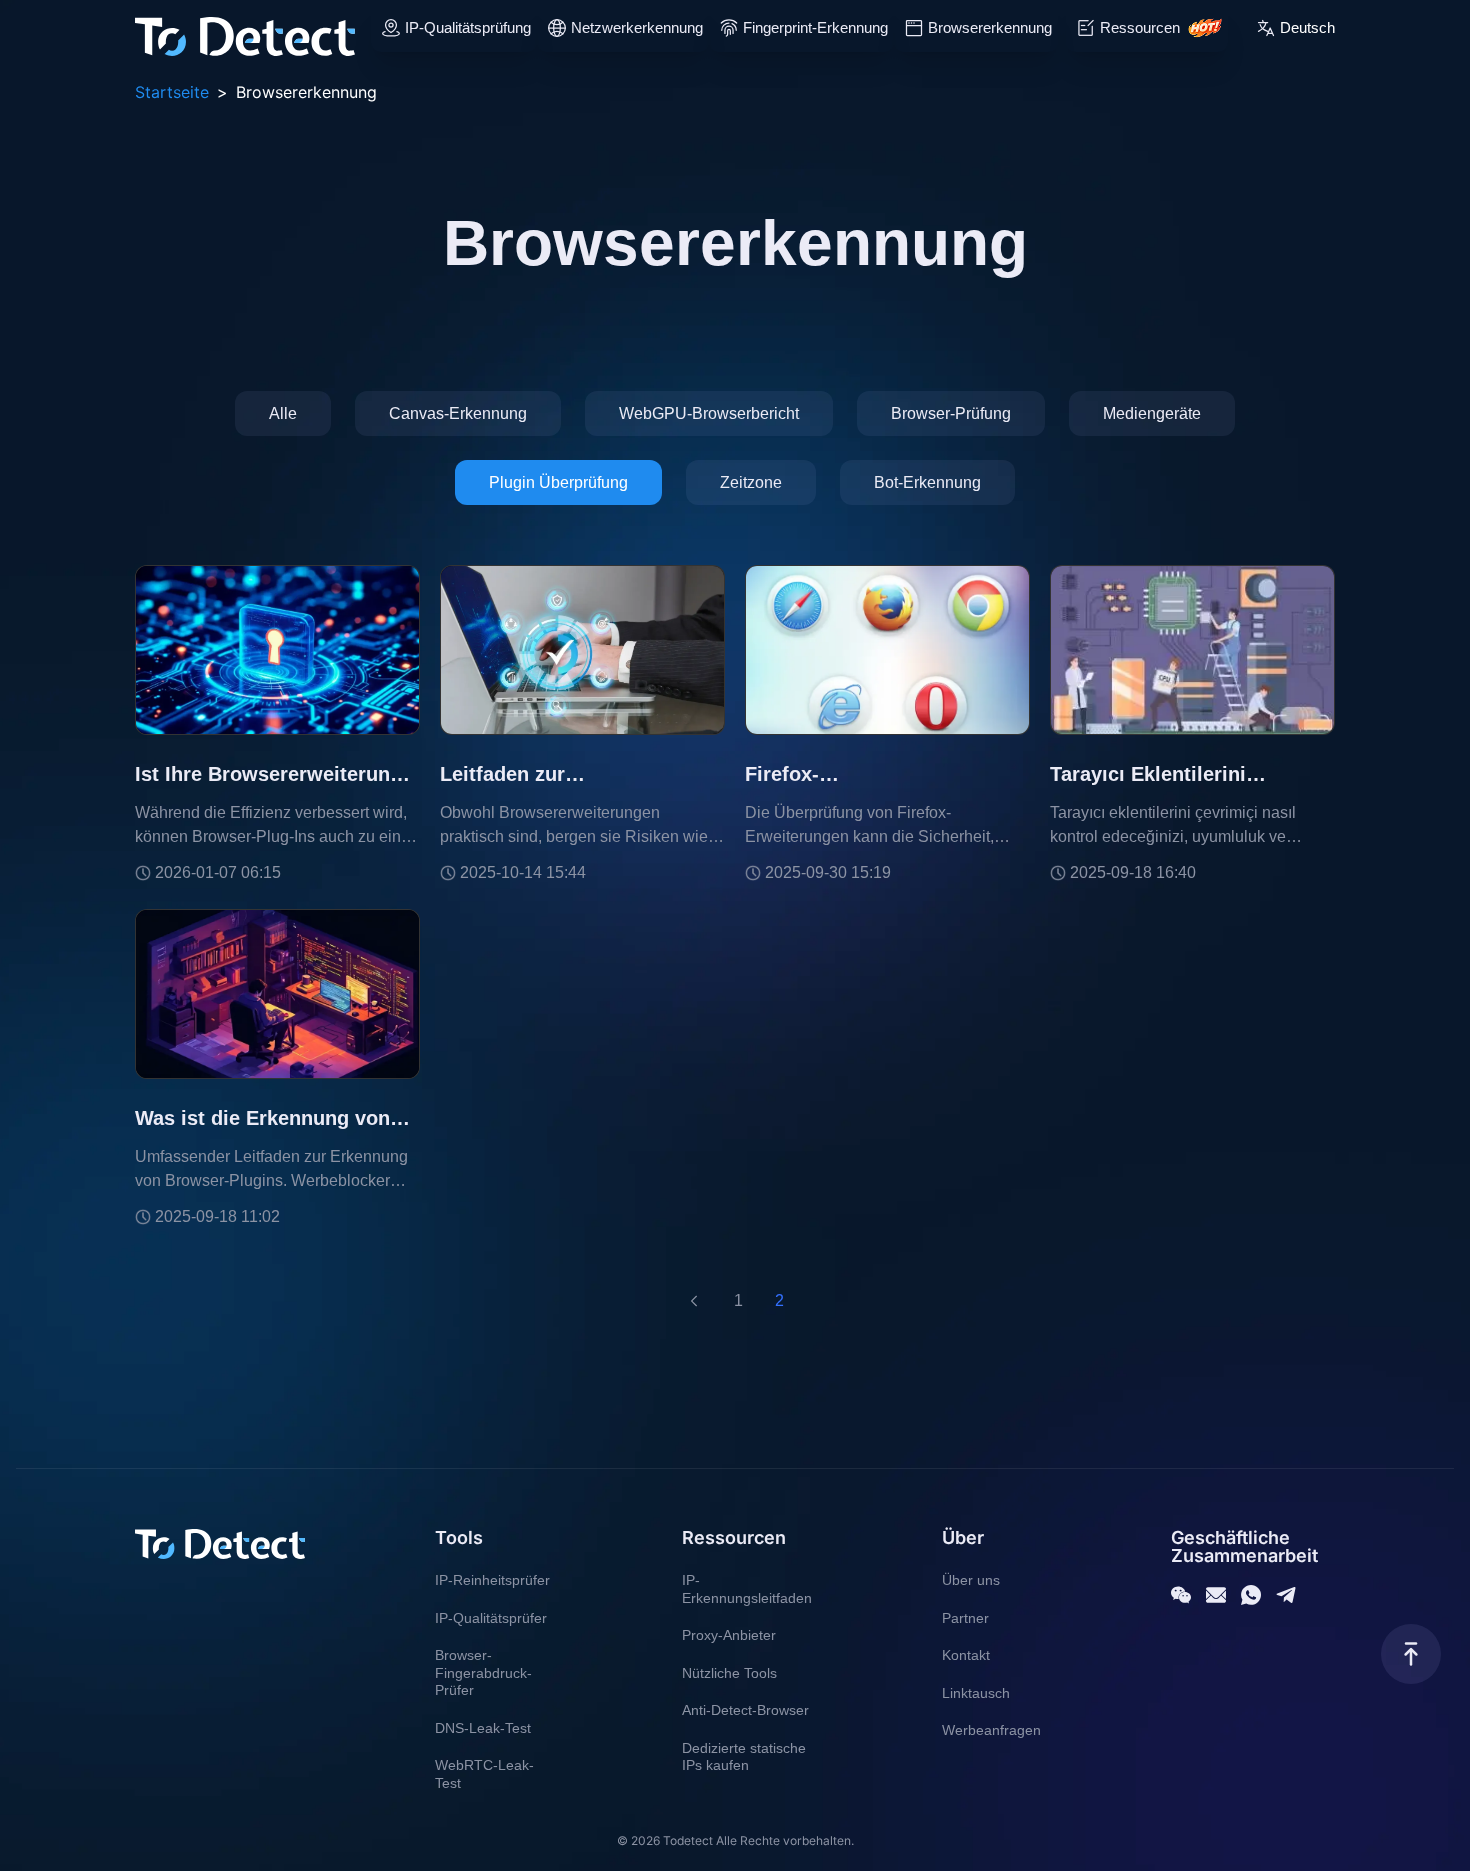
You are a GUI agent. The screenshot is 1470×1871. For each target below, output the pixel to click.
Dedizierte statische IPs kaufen (744, 1757)
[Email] (1216, 1595)
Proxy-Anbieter (729, 1635)
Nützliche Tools (729, 1673)
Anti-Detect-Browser (745, 1710)
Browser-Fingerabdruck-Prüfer (483, 1672)
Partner (965, 1618)
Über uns (971, 1580)
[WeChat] (1181, 1595)
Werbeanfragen (991, 1730)
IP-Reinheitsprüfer (492, 1580)
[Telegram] (1286, 1595)
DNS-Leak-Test (483, 1728)
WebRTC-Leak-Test (484, 1774)
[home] (245, 28)
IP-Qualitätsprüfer (491, 1618)
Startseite (172, 92)
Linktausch (976, 1693)
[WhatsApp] (1251, 1595)
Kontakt (966, 1655)
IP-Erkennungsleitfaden (747, 1589)
